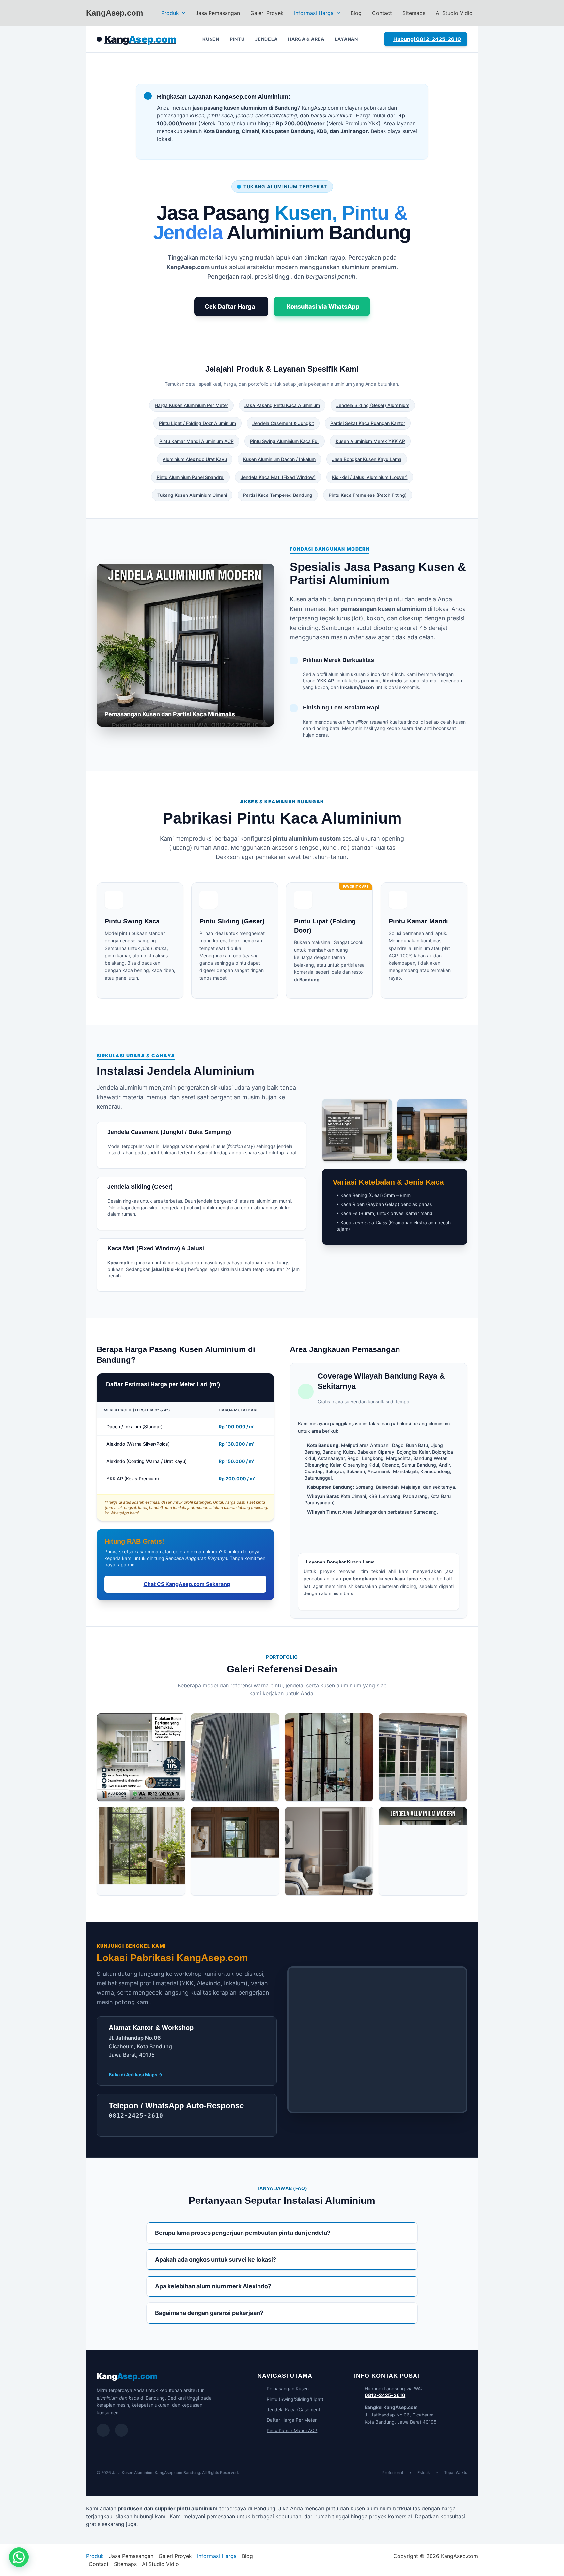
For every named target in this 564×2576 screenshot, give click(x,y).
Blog (356, 13)
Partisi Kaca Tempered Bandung (278, 495)
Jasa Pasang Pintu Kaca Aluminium (282, 405)
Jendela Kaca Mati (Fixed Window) (278, 477)
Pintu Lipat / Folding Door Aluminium (197, 423)
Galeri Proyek (267, 13)
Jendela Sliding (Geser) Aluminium (373, 405)
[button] (182, 13)
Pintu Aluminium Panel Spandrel (190, 477)
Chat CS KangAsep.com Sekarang (187, 1584)
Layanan (346, 39)
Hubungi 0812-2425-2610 (427, 39)
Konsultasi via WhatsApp (323, 306)
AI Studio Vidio (454, 13)
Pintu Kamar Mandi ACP (292, 2430)
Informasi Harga (314, 13)
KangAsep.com (115, 13)
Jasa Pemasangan (218, 13)
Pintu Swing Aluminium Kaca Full (285, 441)
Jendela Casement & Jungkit (283, 423)
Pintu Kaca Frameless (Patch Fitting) (368, 495)
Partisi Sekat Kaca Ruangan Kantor (368, 423)
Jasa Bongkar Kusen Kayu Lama (367, 459)
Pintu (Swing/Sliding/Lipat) (295, 2399)
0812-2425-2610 (385, 2395)
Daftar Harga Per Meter (292, 2420)
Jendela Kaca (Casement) (294, 2409)
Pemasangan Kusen (288, 2389)
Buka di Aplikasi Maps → (136, 2074)
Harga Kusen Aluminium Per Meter (191, 405)
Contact (382, 13)
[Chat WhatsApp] (103, 2430)
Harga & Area (306, 39)
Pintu (237, 39)
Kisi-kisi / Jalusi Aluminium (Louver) (370, 477)
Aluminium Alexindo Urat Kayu (195, 459)
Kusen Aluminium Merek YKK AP (370, 441)
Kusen (211, 39)
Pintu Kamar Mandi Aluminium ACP (196, 441)
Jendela (266, 39)
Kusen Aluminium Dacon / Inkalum (279, 459)
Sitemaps (414, 13)
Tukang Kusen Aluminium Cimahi (192, 495)
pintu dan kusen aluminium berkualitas (373, 2508)
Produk (170, 13)
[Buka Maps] (121, 2430)
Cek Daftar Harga (230, 306)
